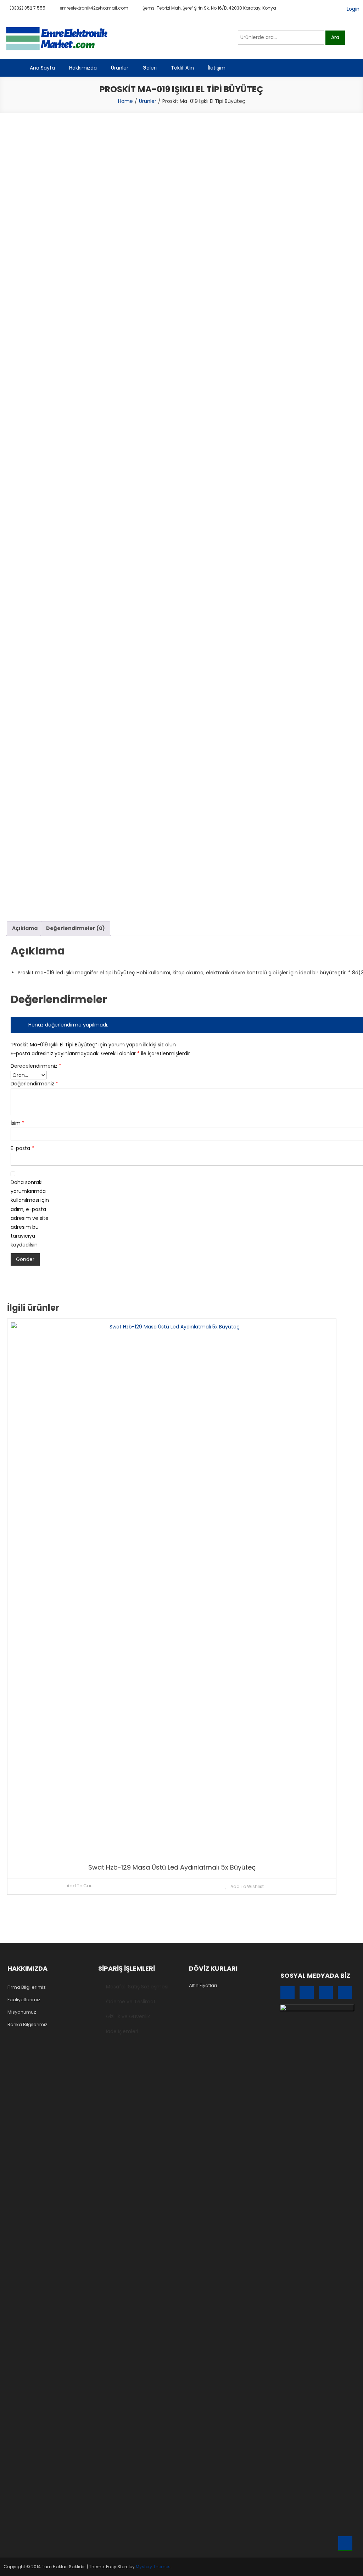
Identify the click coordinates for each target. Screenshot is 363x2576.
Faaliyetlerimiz (24, 2000)
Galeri (150, 68)
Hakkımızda (83, 68)
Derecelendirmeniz (32, 1066)
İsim (18, 1123)
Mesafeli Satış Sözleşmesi (137, 1987)
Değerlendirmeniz (32, 1084)
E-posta (22, 1148)
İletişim (217, 68)
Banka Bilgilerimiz (27, 2024)
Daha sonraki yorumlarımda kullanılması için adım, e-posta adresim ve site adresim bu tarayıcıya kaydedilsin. (30, 1213)
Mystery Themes (153, 2567)
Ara (335, 37)
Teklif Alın (182, 68)
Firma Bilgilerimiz (27, 1987)
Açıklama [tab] (25, 928)
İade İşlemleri (122, 2031)
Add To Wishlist (247, 1886)
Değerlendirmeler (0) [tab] (76, 928)
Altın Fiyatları (203, 1985)
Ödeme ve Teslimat (131, 2002)
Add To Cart (80, 1886)
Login (353, 9)
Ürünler (120, 68)
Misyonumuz (22, 2012)
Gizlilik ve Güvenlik (128, 2016)
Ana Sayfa (42, 68)
